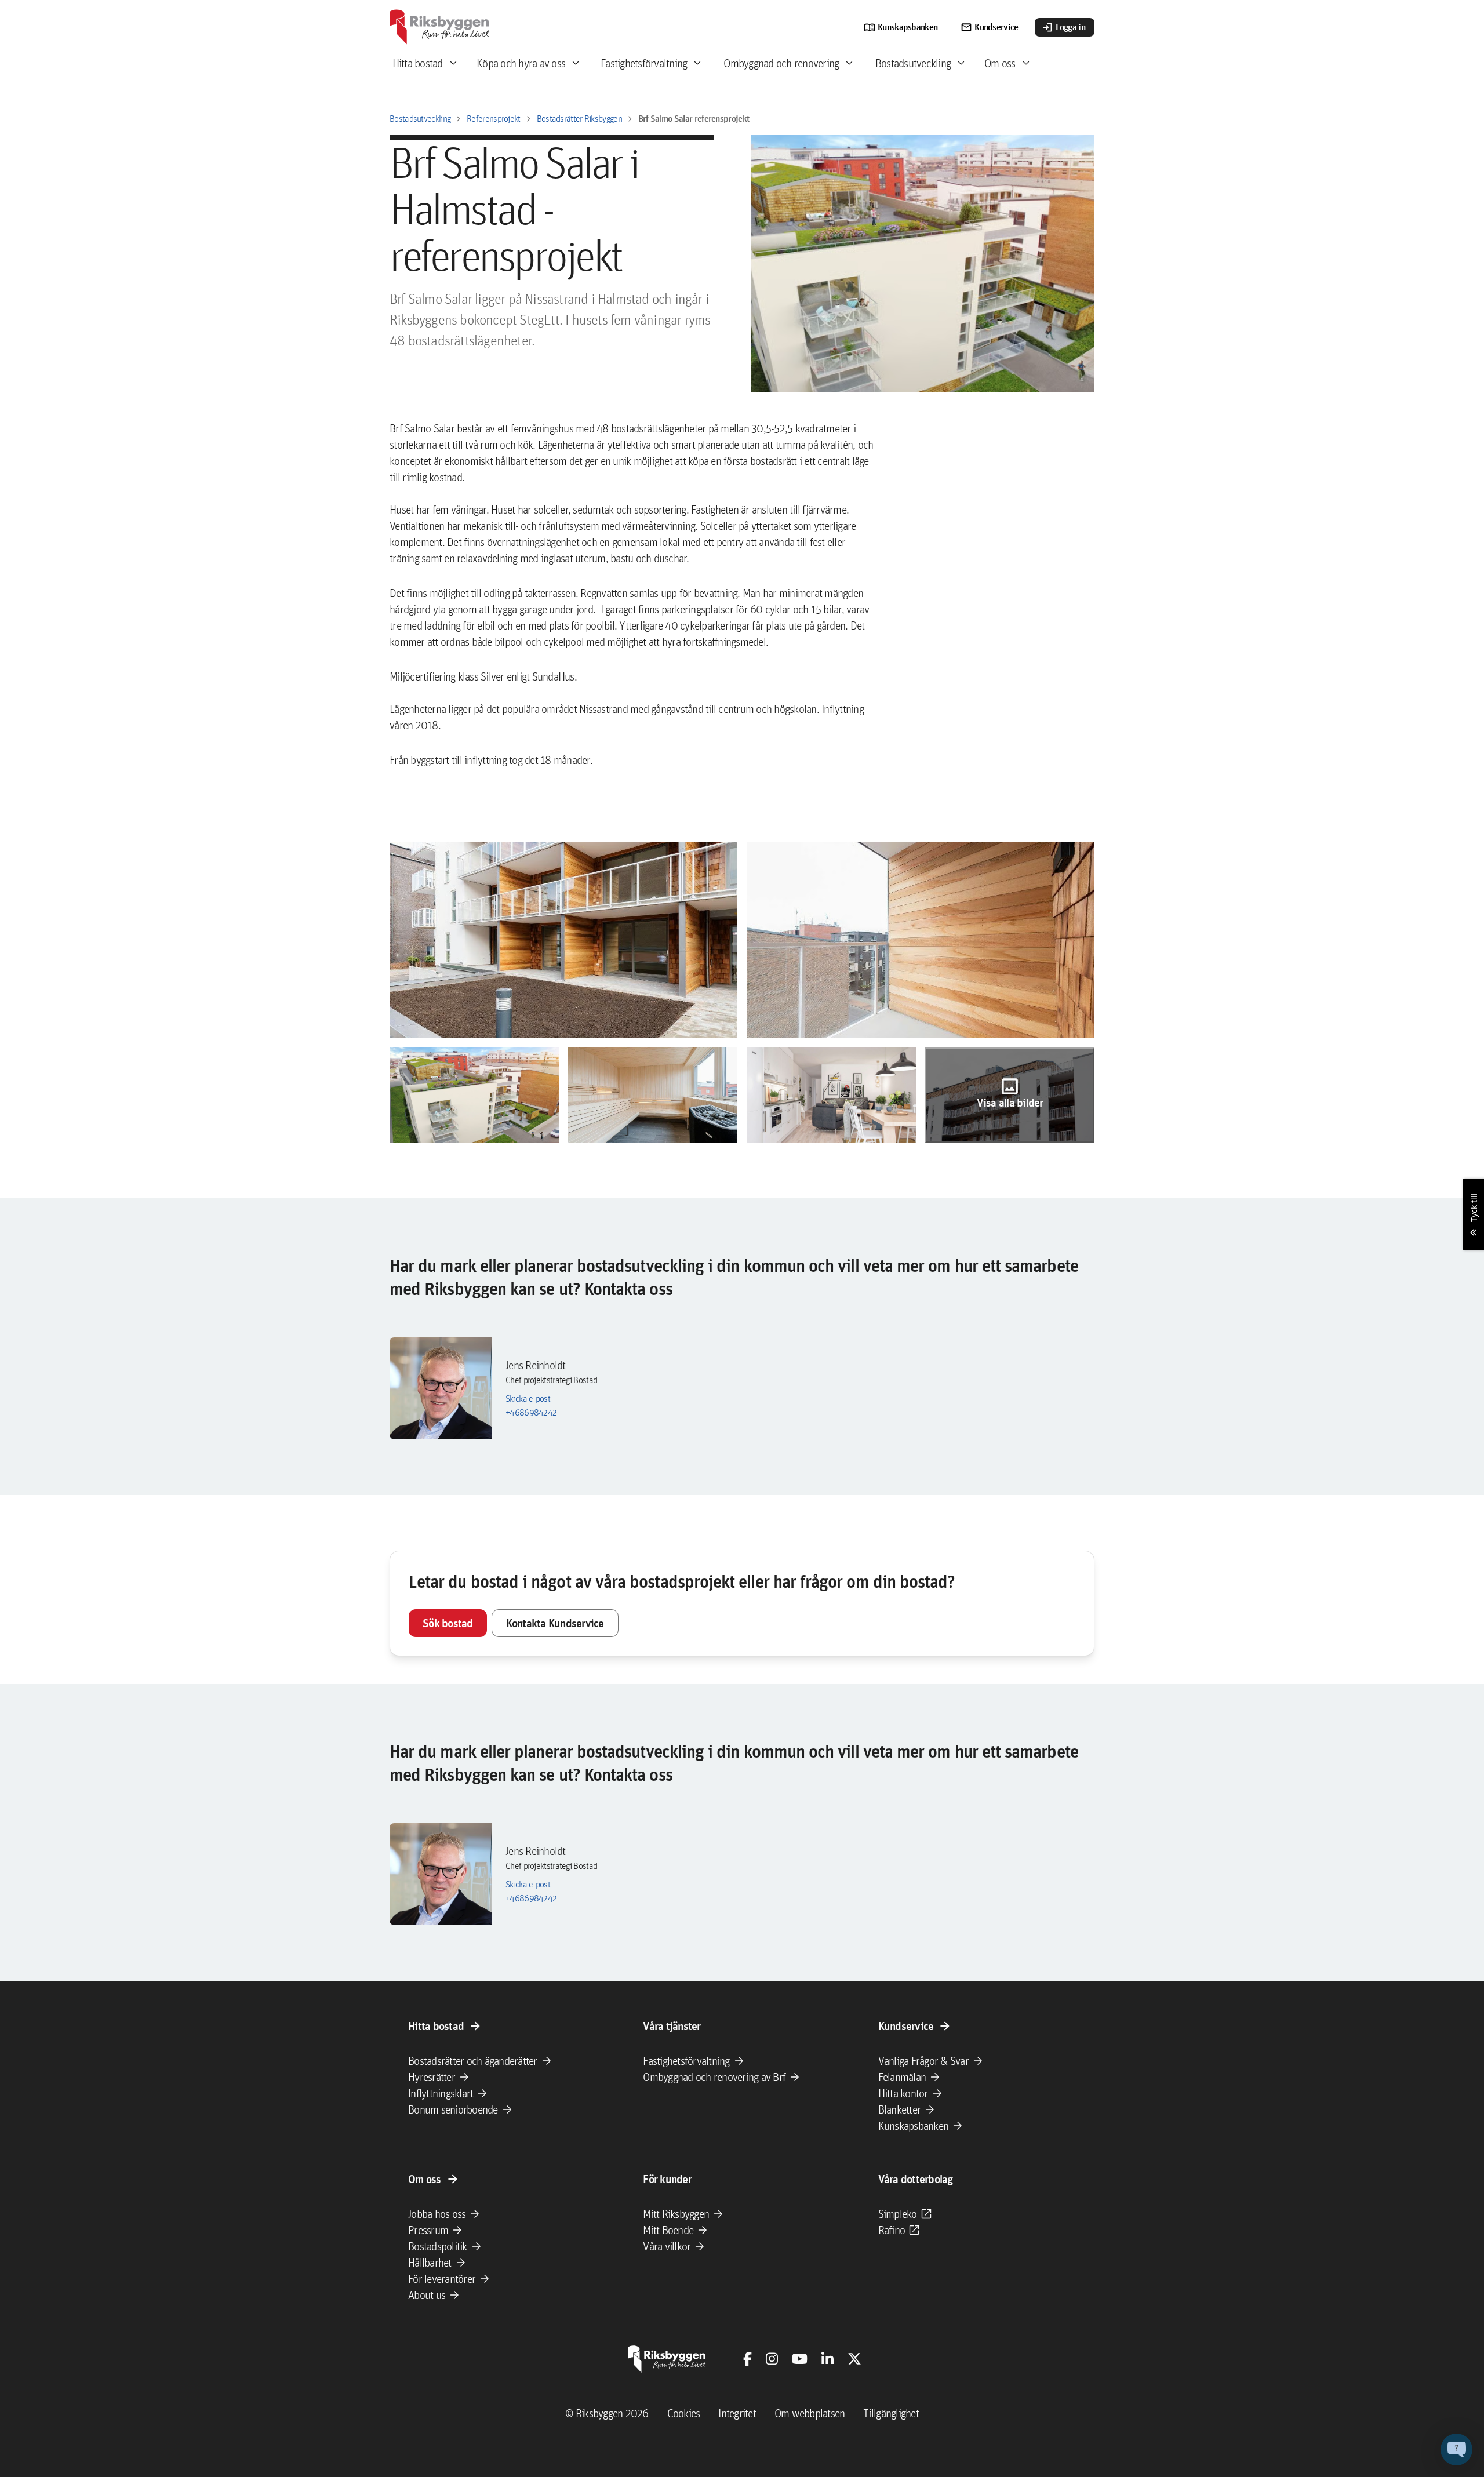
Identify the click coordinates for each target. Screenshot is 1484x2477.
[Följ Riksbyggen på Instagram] (772, 2359)
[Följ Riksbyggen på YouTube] (800, 2359)
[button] (563, 940)
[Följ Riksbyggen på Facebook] (748, 2359)
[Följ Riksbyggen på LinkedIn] (828, 2359)
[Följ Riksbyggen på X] (854, 2359)
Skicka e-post (528, 1398)
